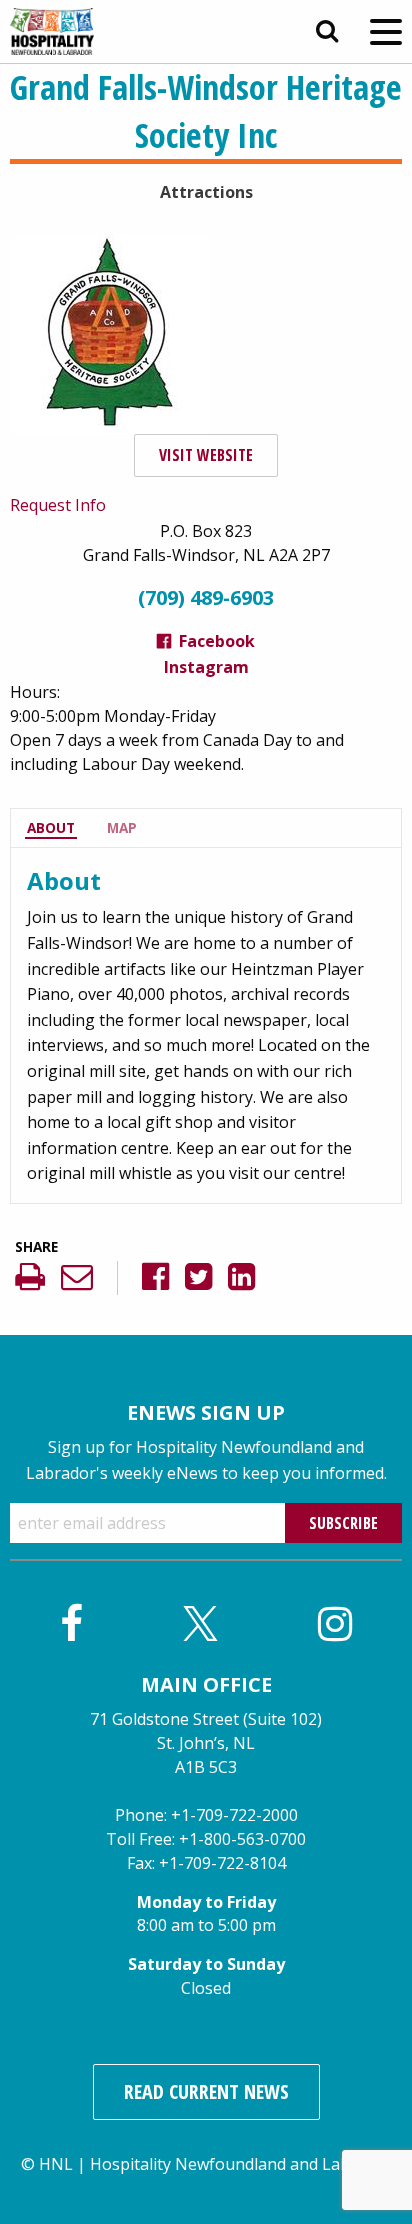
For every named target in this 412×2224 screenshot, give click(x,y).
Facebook (217, 641)
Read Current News (206, 2091)
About (51, 827)
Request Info (58, 505)
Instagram (206, 667)
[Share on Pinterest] (265, 1277)
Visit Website (206, 455)
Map (122, 827)
